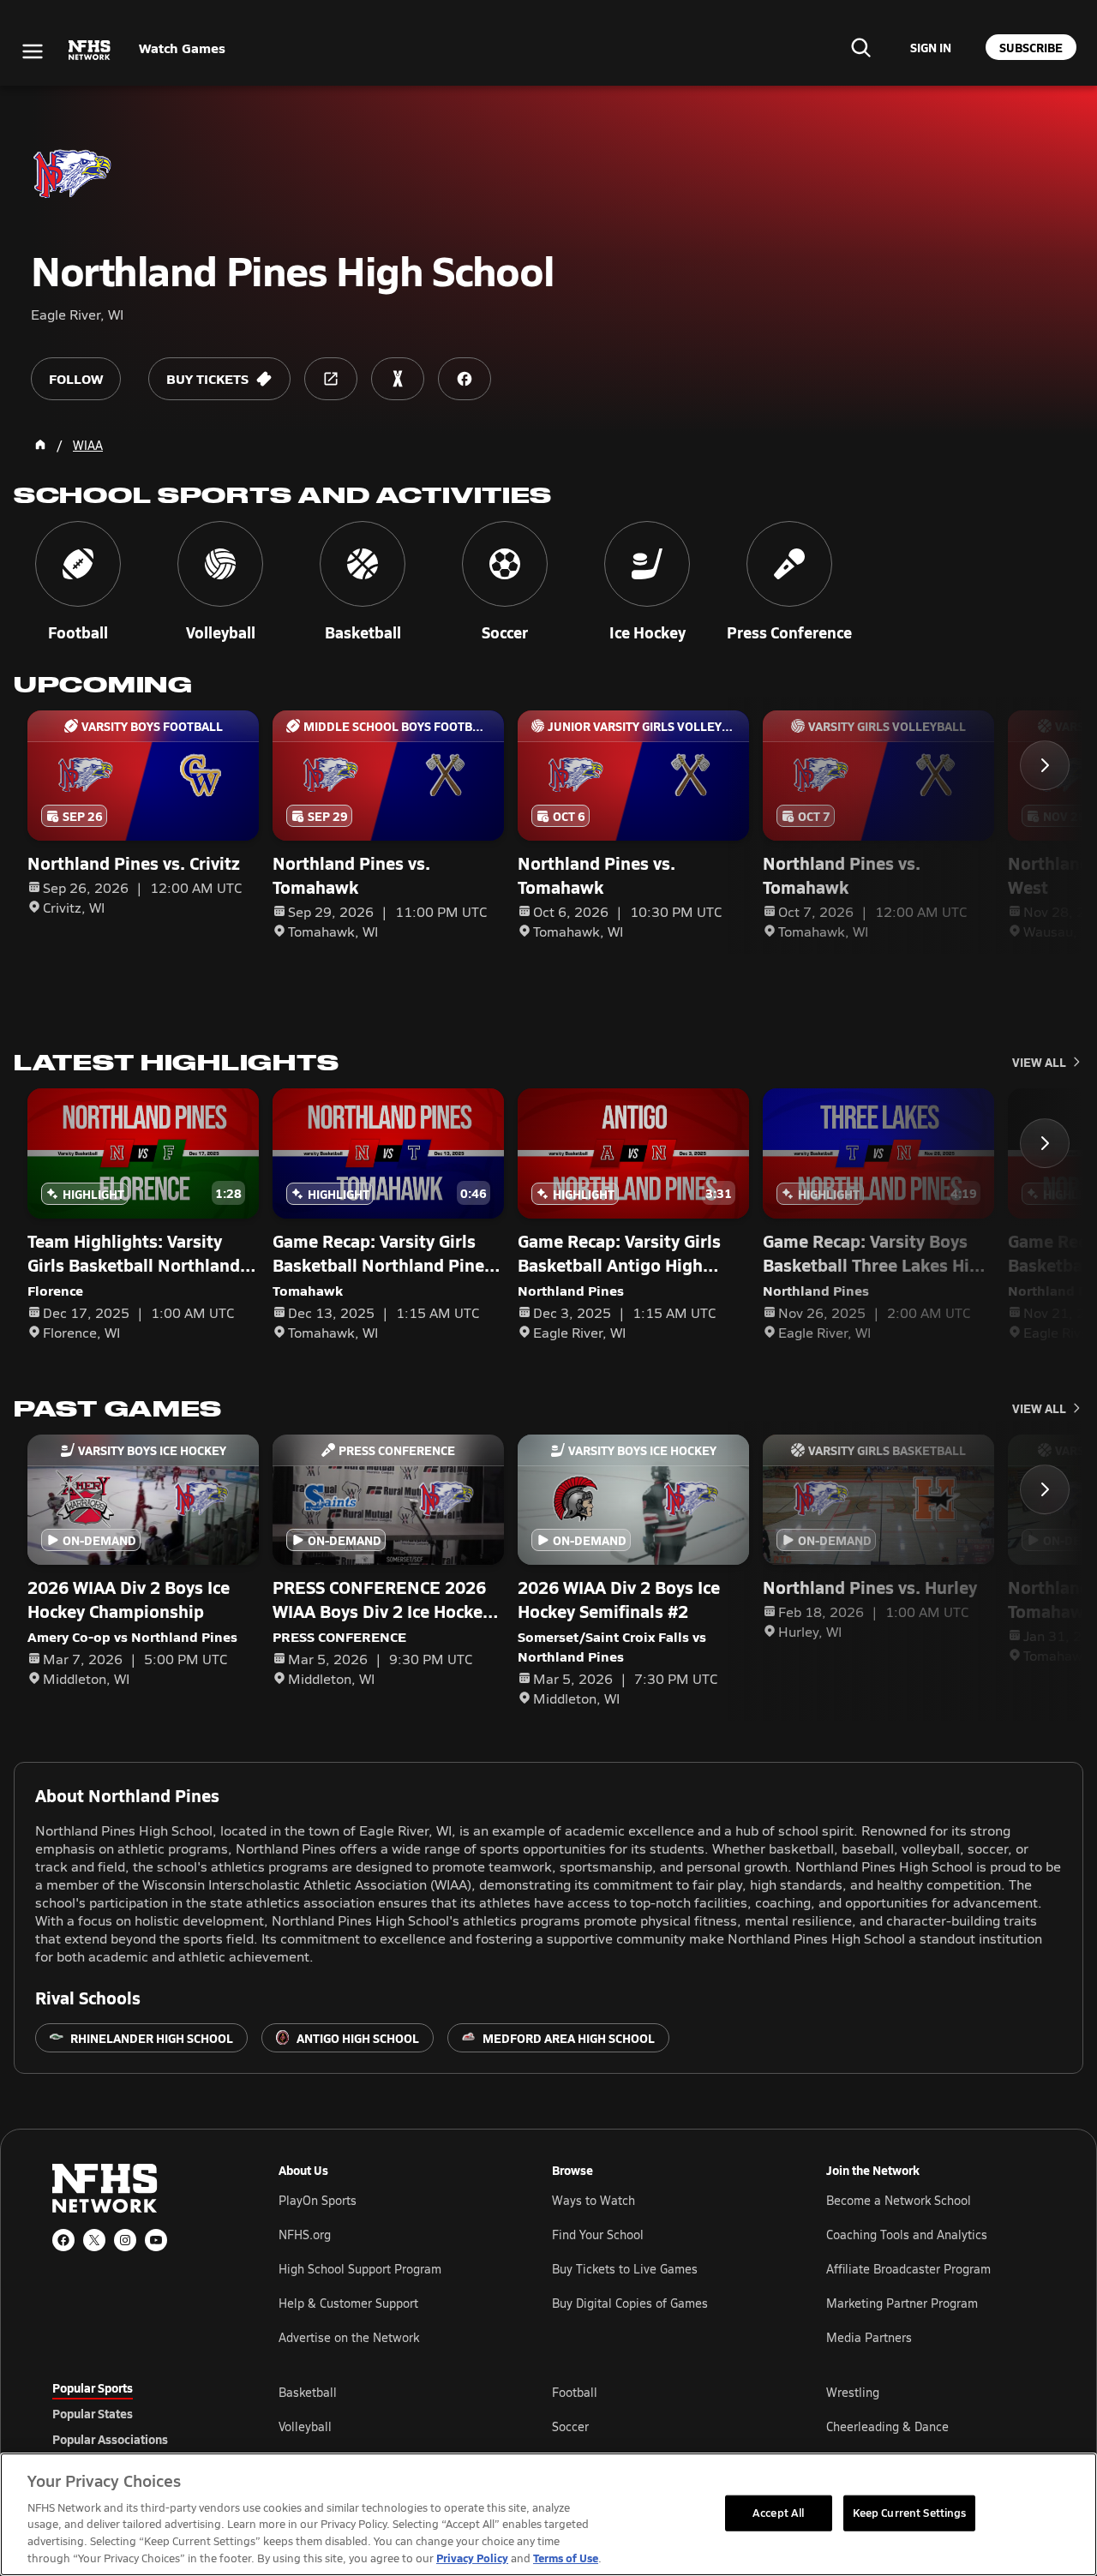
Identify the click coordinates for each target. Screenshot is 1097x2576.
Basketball (308, 2392)
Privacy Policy (472, 2558)
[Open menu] (33, 51)
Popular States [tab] (93, 2413)
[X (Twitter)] (94, 2240)
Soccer (570, 2426)
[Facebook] (63, 2240)
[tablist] (138, 2413)
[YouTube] (156, 2240)
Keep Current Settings (910, 2513)
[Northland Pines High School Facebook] (465, 379)
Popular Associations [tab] (110, 2439)
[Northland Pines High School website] (331, 379)
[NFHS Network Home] (90, 51)
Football (575, 2392)
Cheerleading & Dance (887, 2426)
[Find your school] (860, 47)
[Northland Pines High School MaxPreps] (398, 379)
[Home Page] (40, 445)
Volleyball (305, 2426)
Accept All (778, 2513)
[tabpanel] (662, 2426)
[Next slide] (1045, 765)
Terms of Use (566, 2558)
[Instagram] (125, 2240)
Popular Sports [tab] (93, 2387)
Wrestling (853, 2392)
